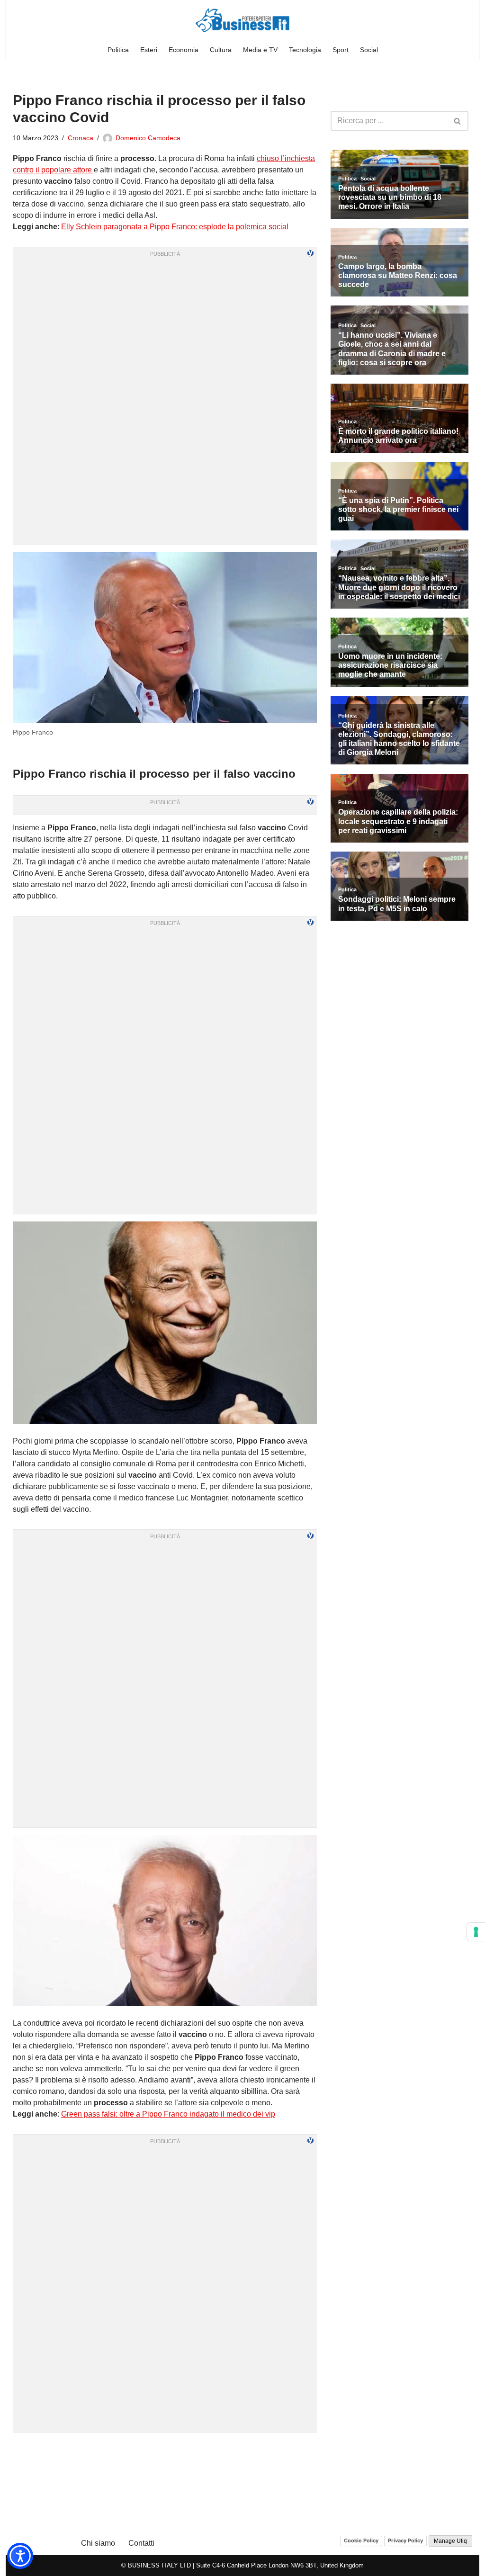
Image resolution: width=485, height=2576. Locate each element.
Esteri (149, 50)
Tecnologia (305, 50)
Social (369, 50)
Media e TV (260, 50)
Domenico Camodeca (148, 138)
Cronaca (81, 138)
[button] (20, 2556)
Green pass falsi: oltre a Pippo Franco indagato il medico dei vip (168, 2114)
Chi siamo (98, 2543)
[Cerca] (458, 121)
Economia (184, 50)
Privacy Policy (405, 2540)
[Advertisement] (165, 2451)
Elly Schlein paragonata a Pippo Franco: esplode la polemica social (175, 227)
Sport (341, 50)
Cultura (221, 50)
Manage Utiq (450, 2541)
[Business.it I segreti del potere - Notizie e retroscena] (242, 20)
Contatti (141, 2543)
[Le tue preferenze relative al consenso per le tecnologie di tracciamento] (476, 1932)
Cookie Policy (361, 2540)
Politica (118, 50)
